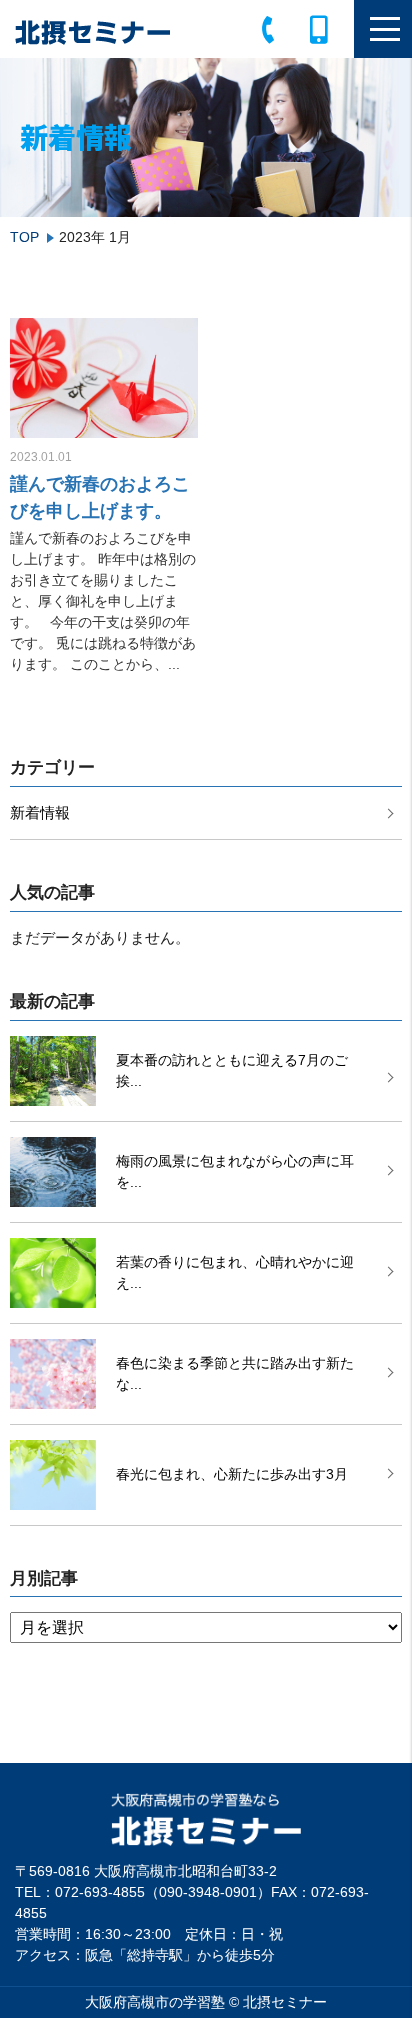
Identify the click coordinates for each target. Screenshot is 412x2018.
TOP (24, 237)
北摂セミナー (285, 2002)
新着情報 (40, 812)
